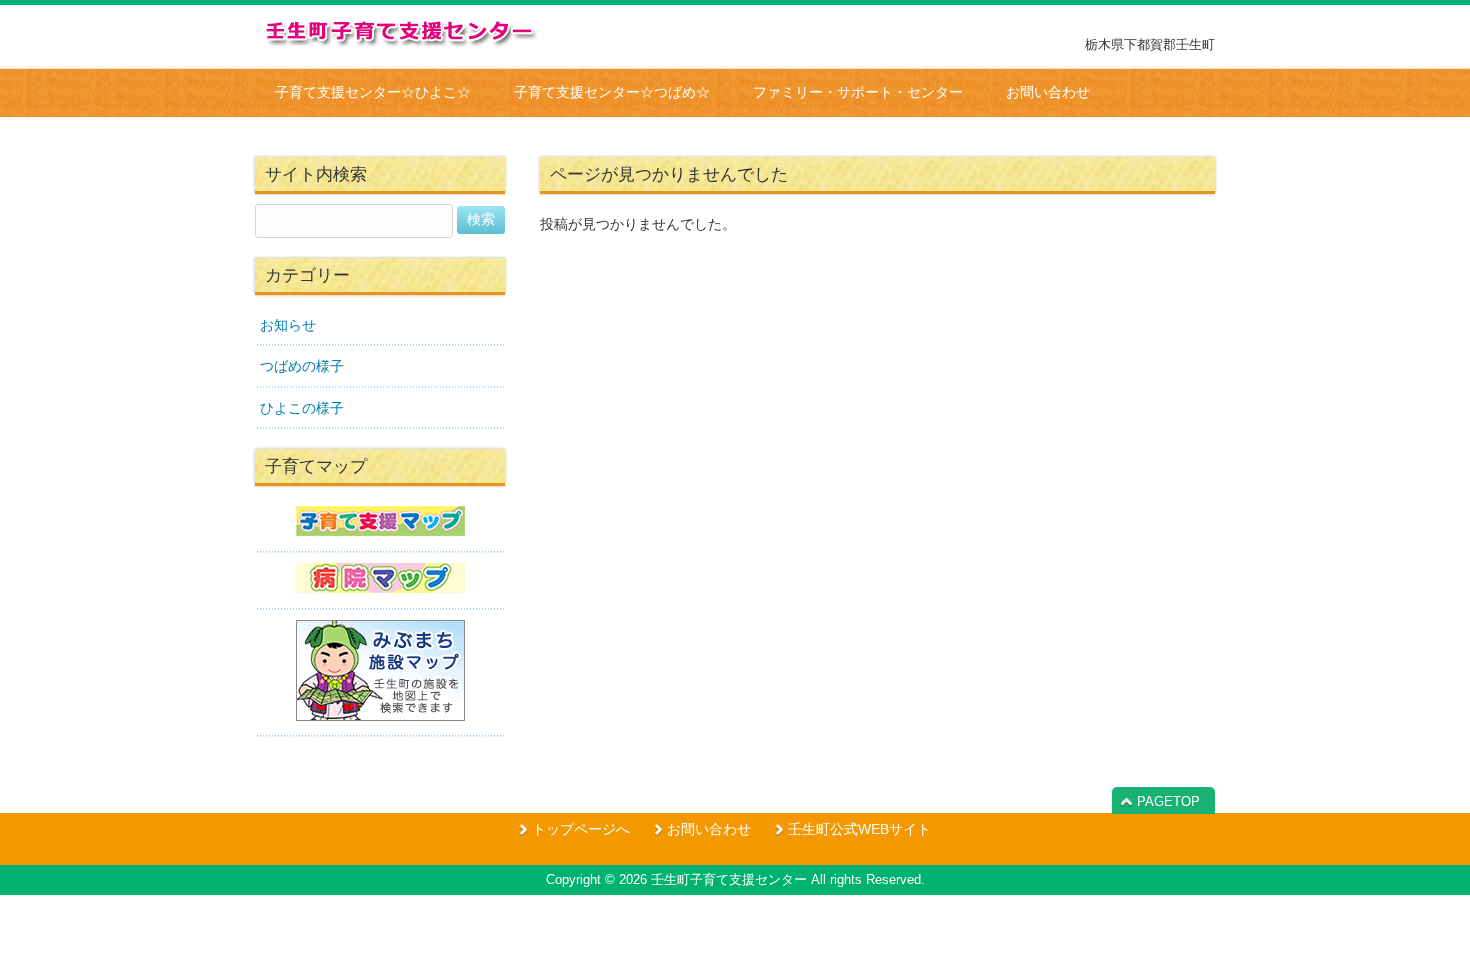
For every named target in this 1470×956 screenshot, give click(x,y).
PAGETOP (1168, 801)
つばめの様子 (302, 366)
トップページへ (581, 829)
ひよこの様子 (302, 408)
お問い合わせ (709, 829)
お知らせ (288, 325)
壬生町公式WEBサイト (859, 829)
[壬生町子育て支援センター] (402, 42)
